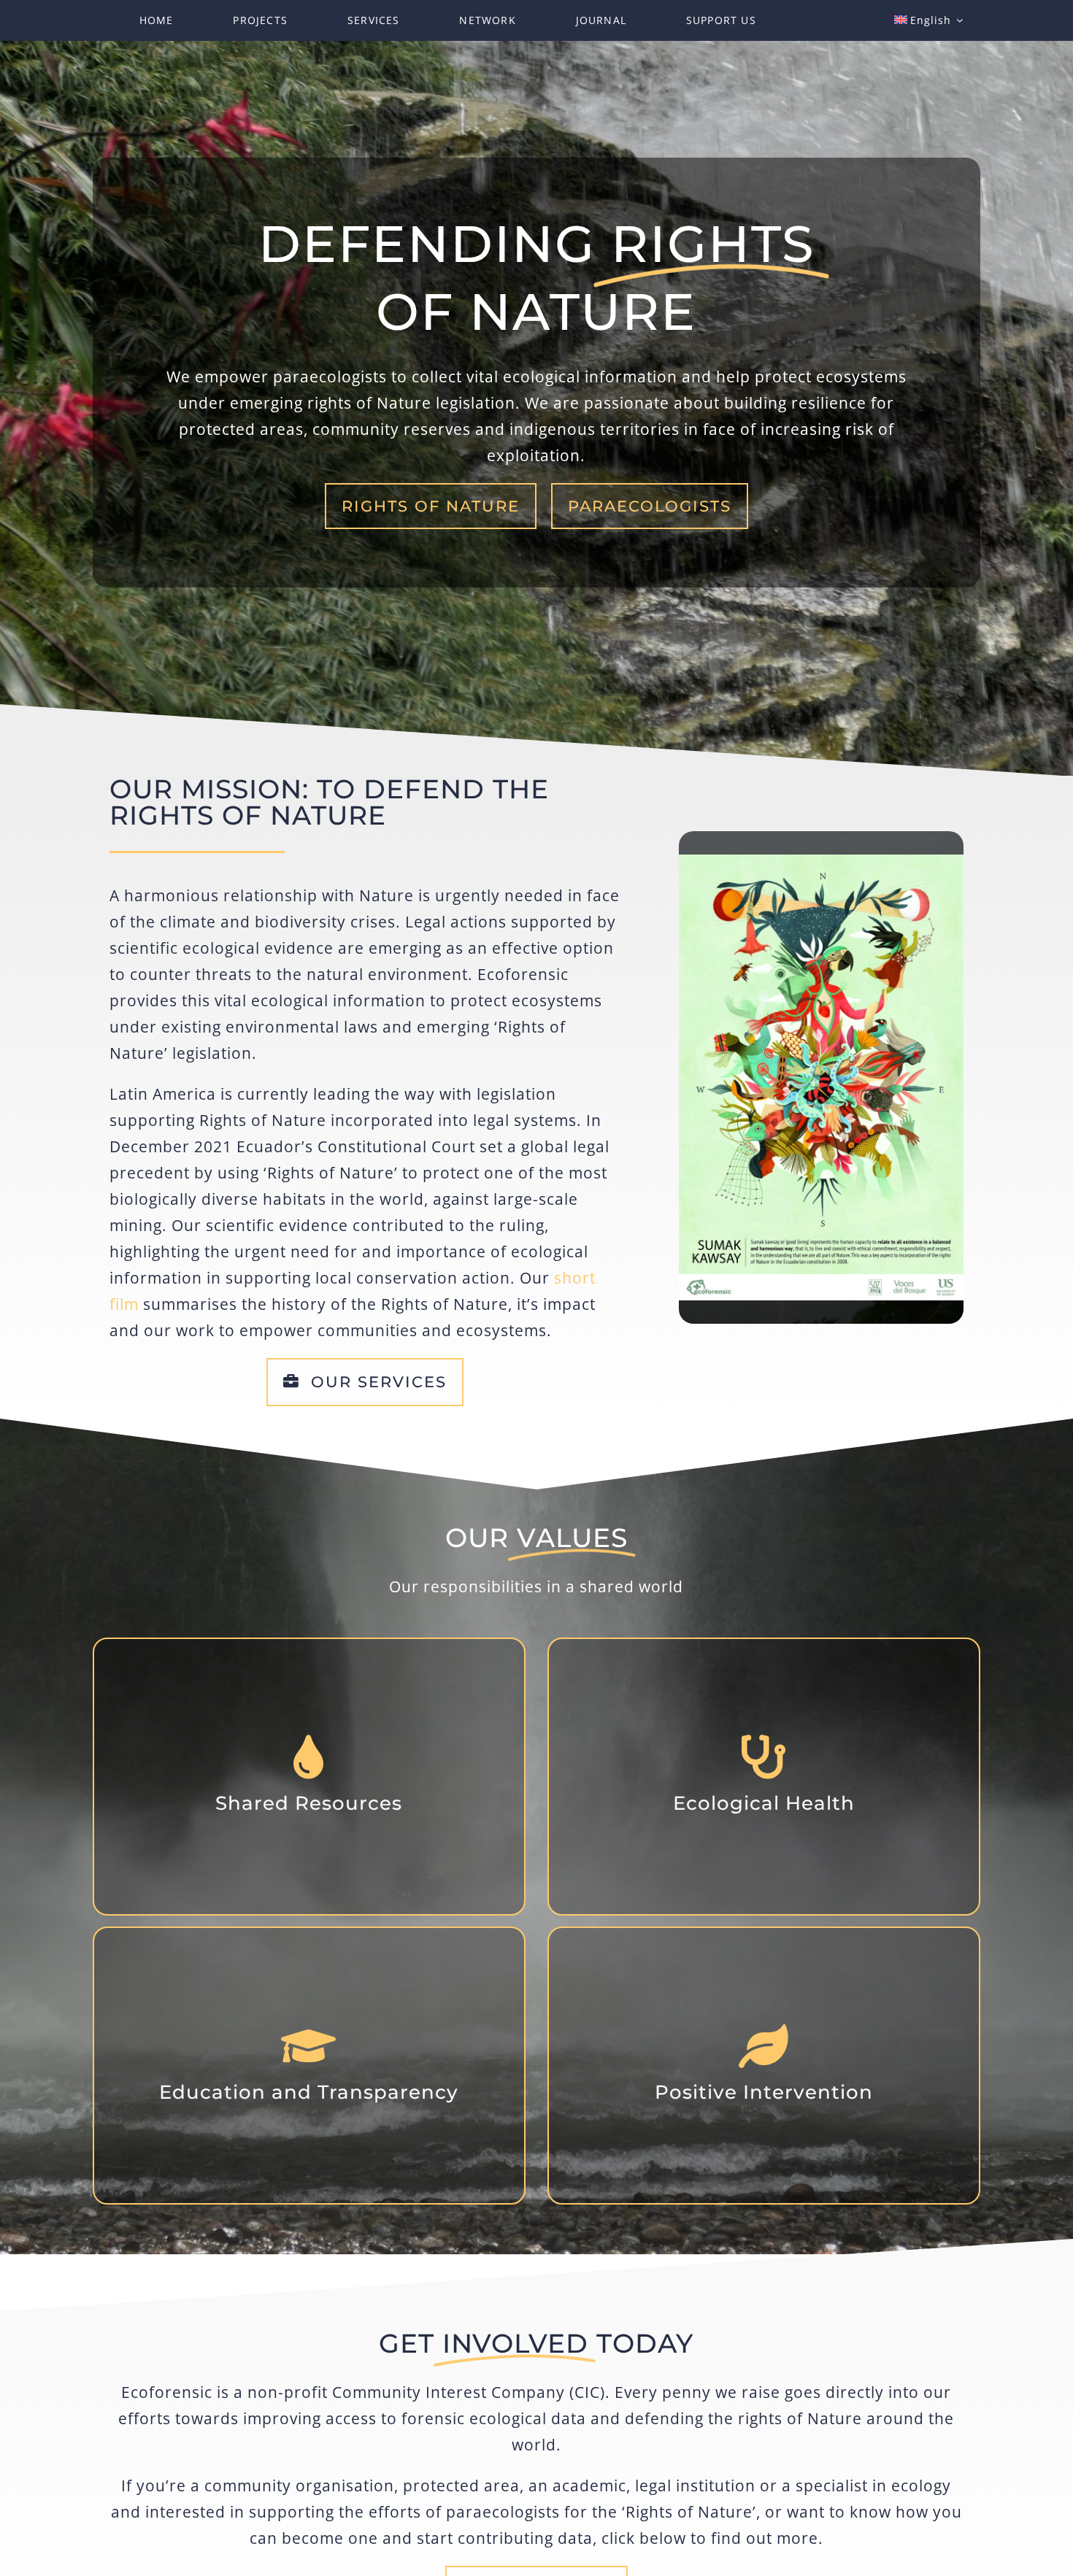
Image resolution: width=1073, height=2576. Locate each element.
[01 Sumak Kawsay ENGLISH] (821, 860)
